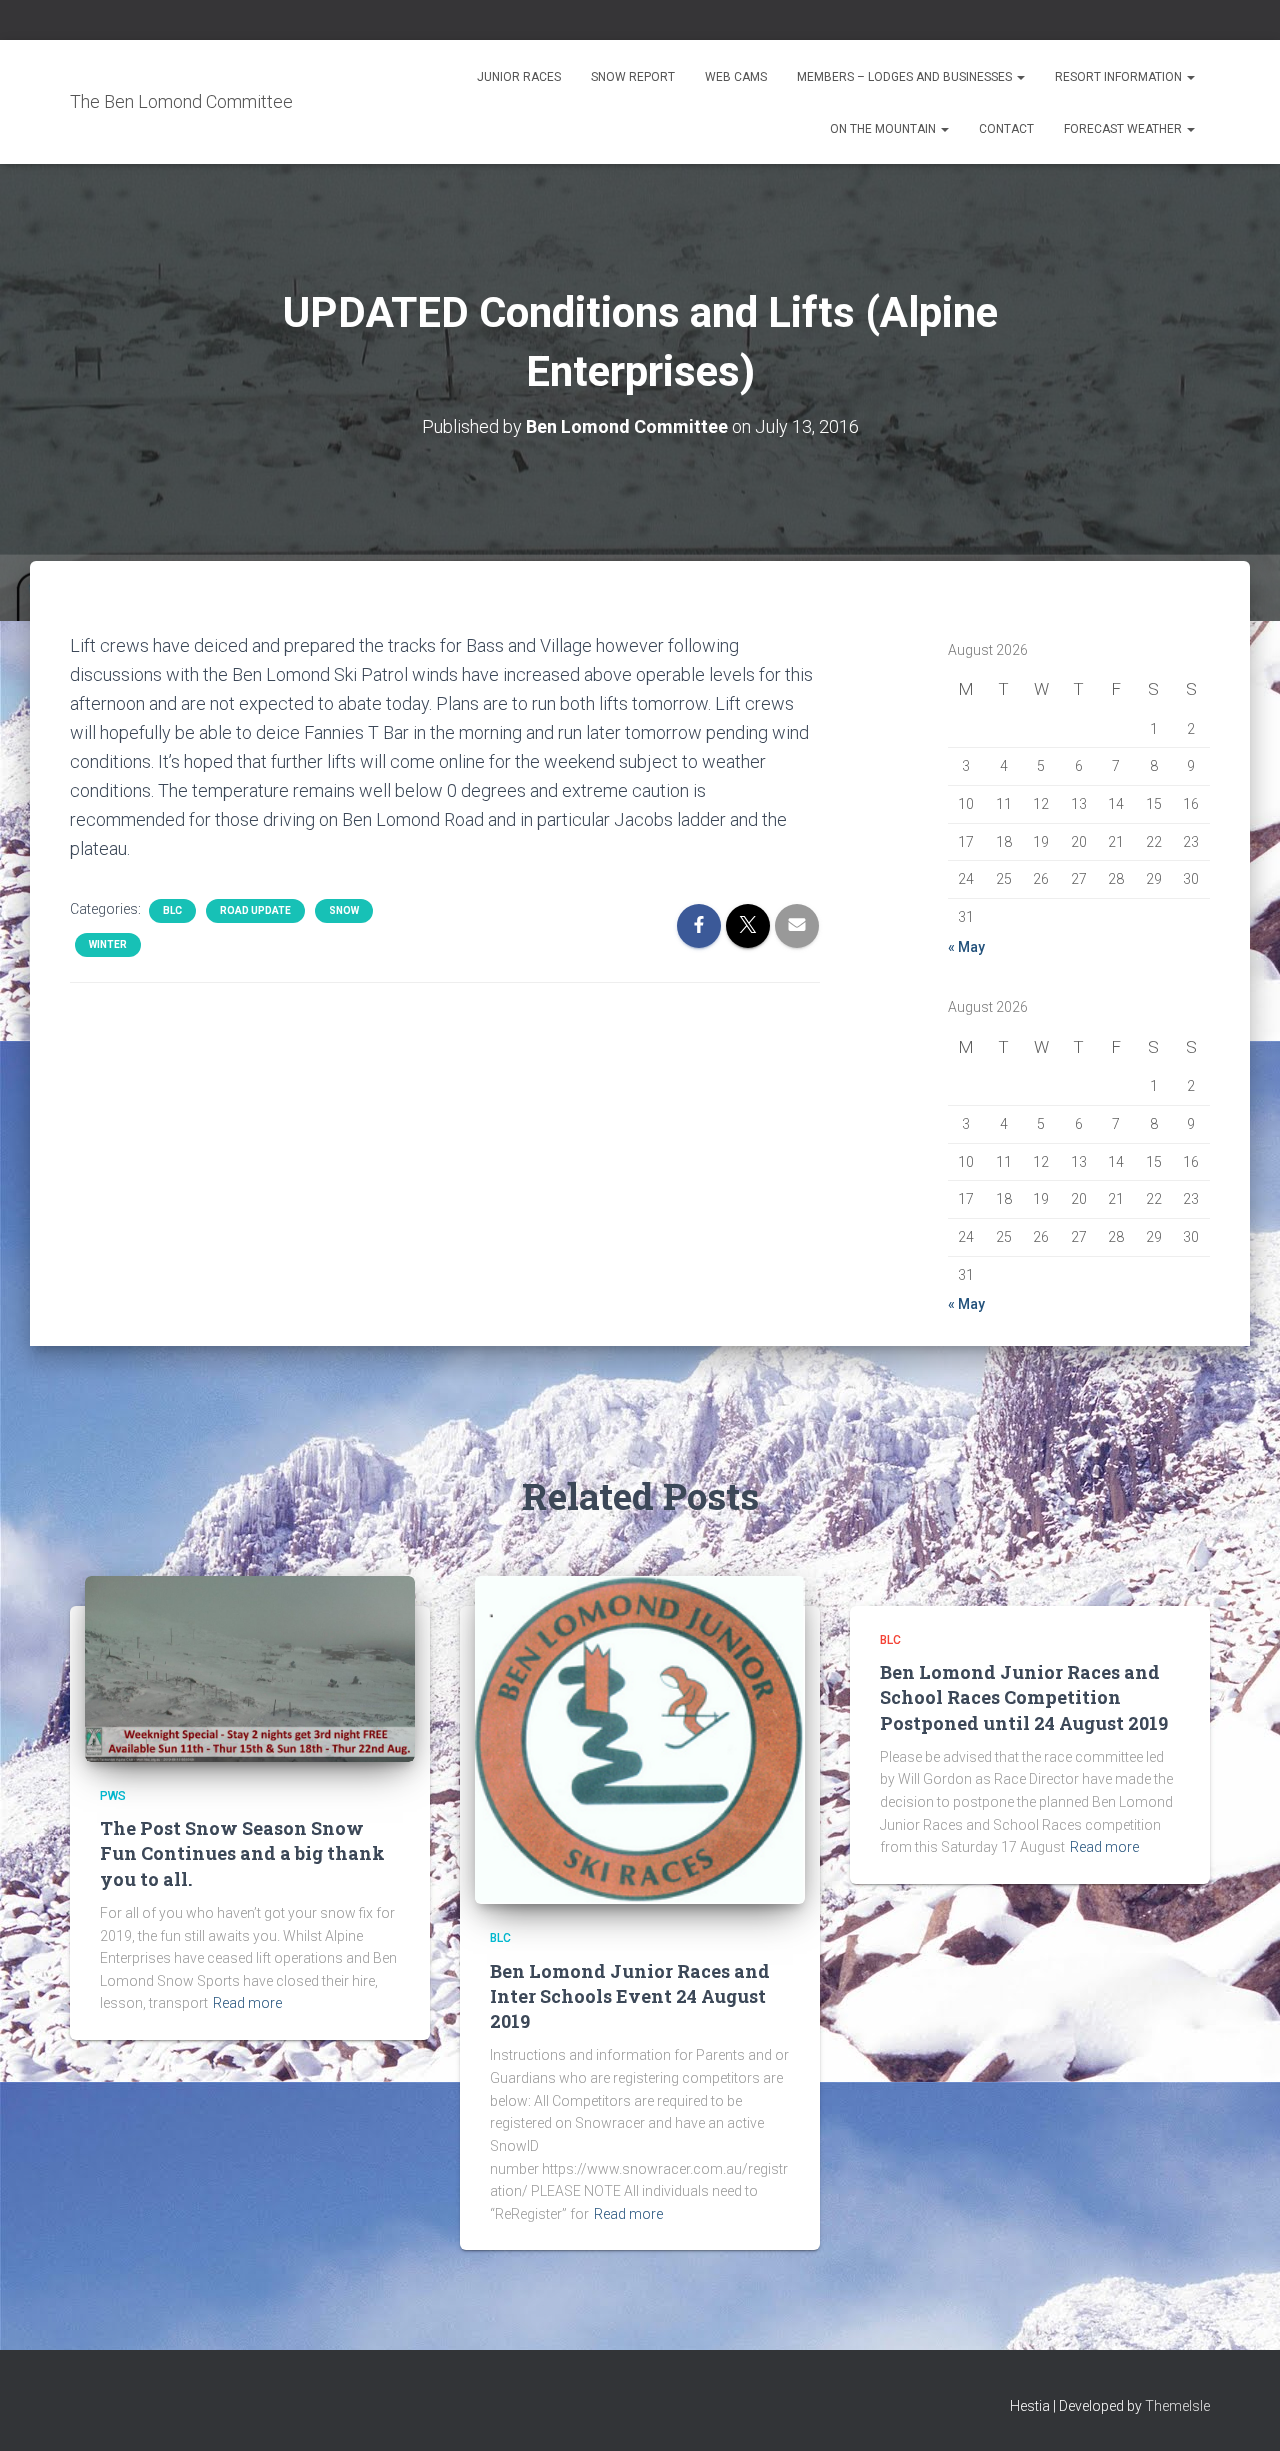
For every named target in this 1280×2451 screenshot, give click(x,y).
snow (344, 910)
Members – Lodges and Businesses (906, 77)
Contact (1006, 129)
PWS (113, 1796)
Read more (247, 2003)
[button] (1020, 77)
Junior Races (519, 77)
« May (966, 947)
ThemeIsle (1177, 2406)
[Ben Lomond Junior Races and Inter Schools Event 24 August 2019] (640, 1739)
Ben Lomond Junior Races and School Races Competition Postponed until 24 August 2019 (1024, 1697)
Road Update (255, 910)
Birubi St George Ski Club (874, 315)
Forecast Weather (1124, 129)
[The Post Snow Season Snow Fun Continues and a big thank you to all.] (250, 1668)
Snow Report (633, 77)
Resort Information (1120, 77)
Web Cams (736, 77)
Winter (108, 944)
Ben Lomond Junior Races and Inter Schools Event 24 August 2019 (630, 1996)
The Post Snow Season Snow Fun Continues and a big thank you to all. (242, 1853)
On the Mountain (884, 129)
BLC (172, 910)
